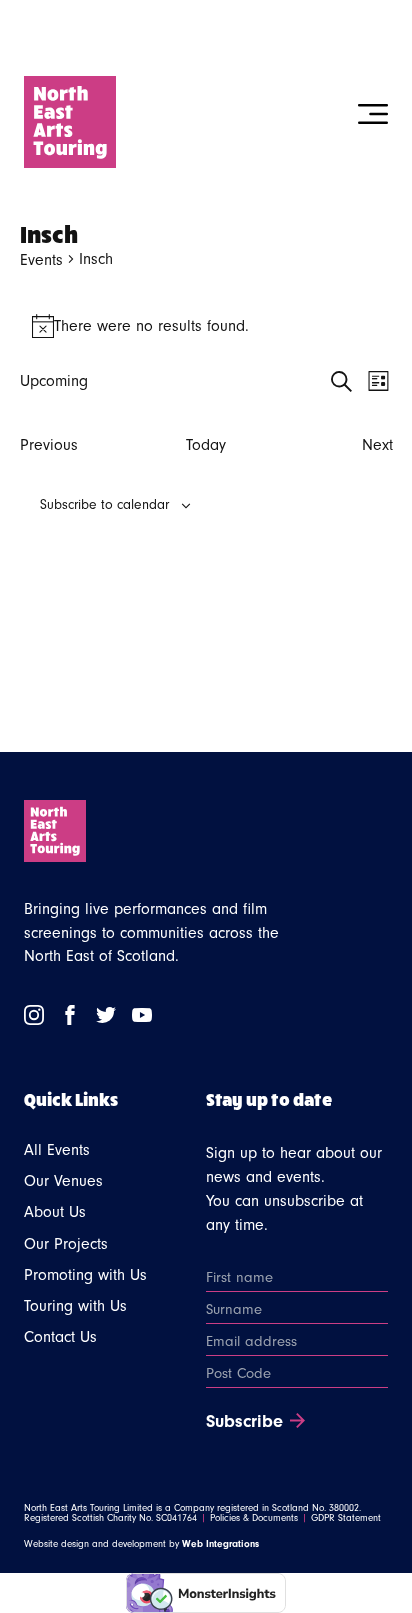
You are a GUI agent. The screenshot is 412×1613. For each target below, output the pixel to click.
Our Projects (66, 1244)
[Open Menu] (373, 114)
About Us (55, 1212)
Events (41, 260)
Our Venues (63, 1181)
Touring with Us (75, 1306)
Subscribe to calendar (104, 505)
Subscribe (244, 1422)
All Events (57, 1150)
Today (206, 445)
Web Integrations (220, 1544)
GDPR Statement (346, 1518)
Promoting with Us (85, 1275)
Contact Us (60, 1337)
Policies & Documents (254, 1518)
